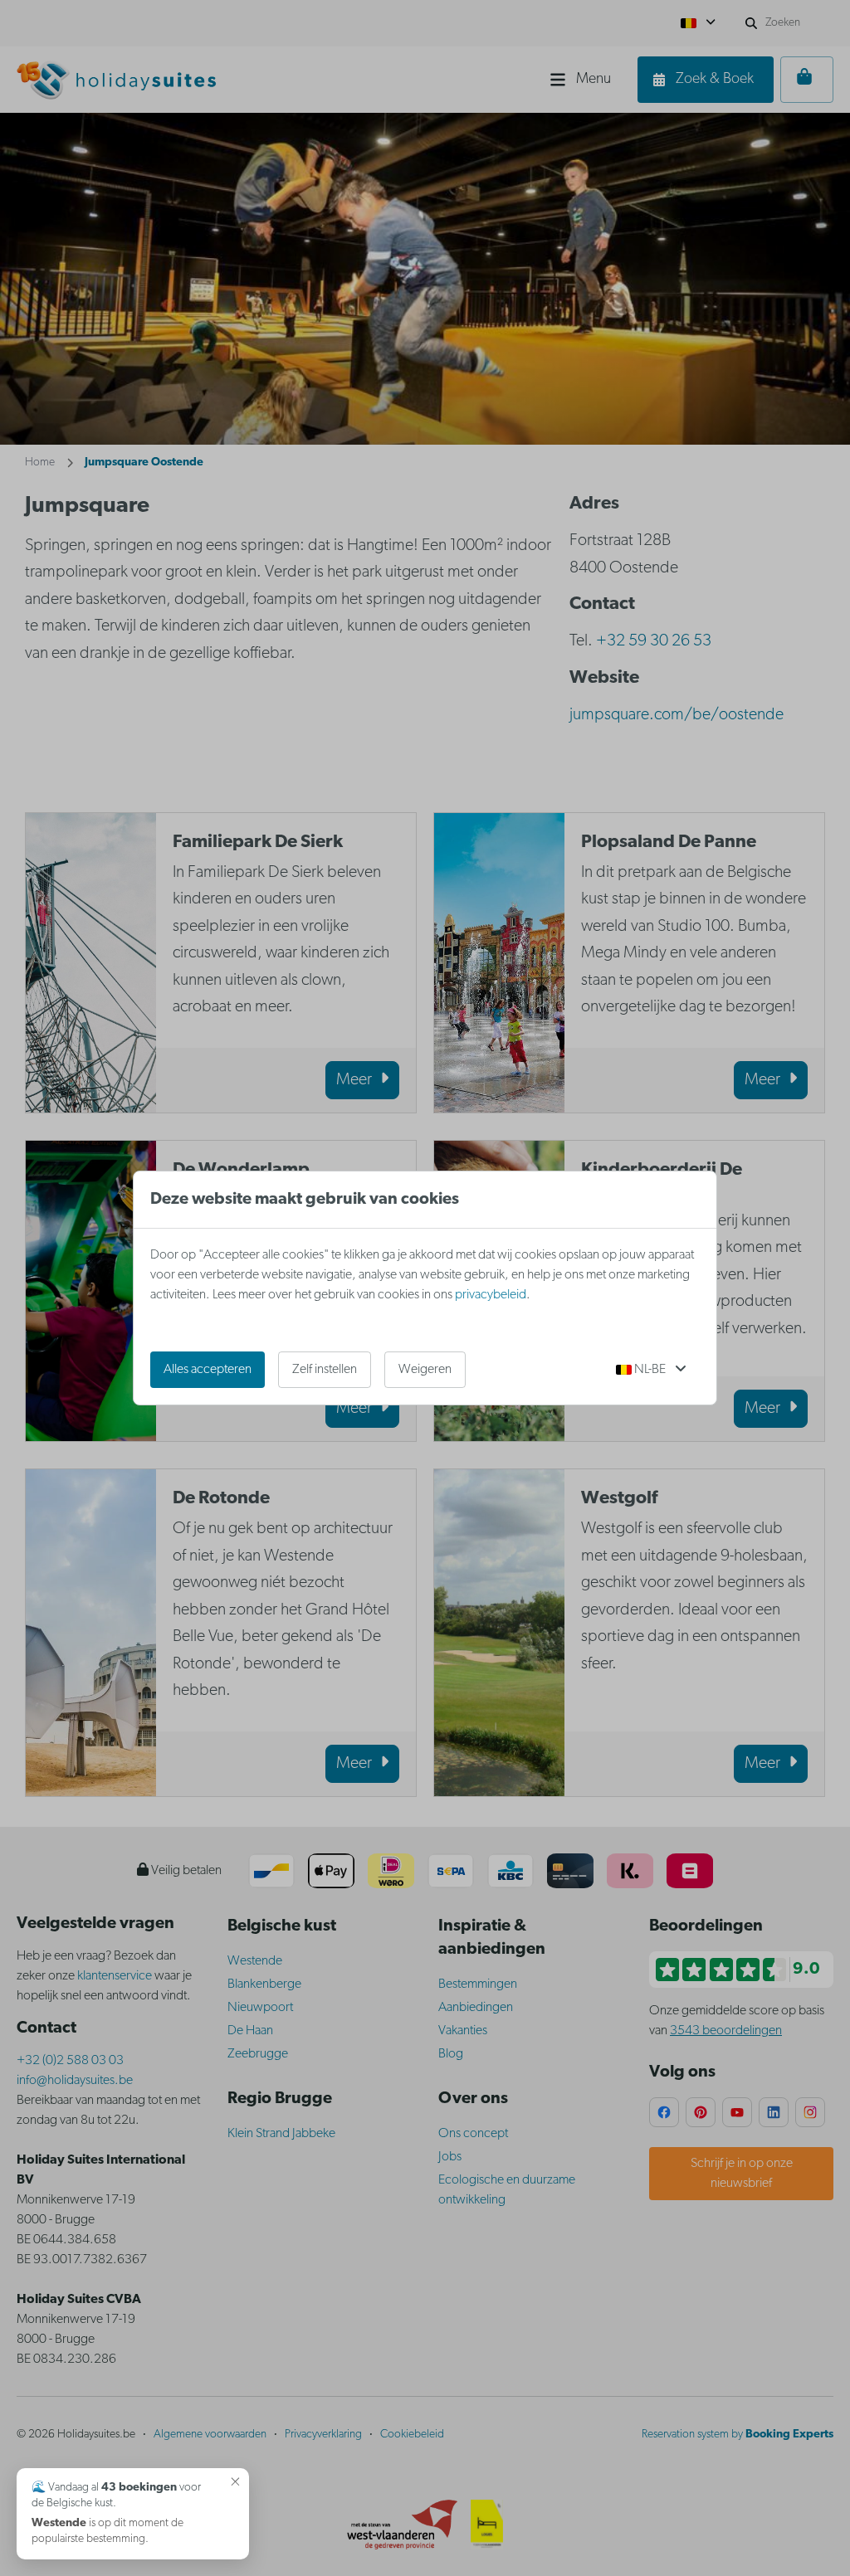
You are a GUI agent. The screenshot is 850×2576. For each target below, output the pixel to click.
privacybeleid (491, 1295)
